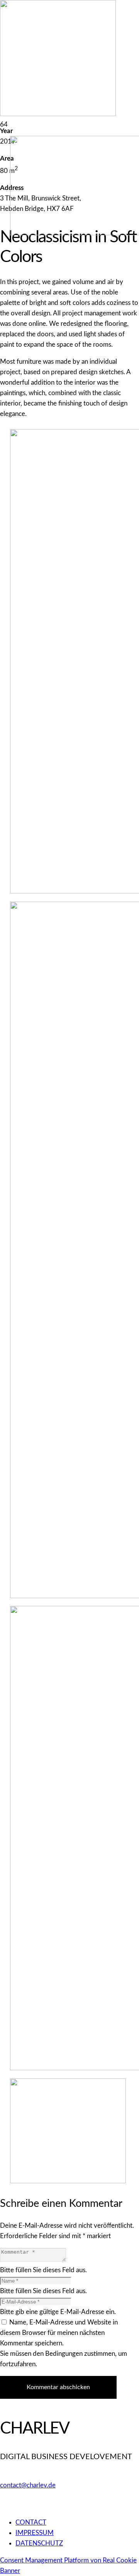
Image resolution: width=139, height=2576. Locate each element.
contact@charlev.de (28, 2485)
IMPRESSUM (35, 2533)
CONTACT (31, 2522)
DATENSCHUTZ (39, 2543)
